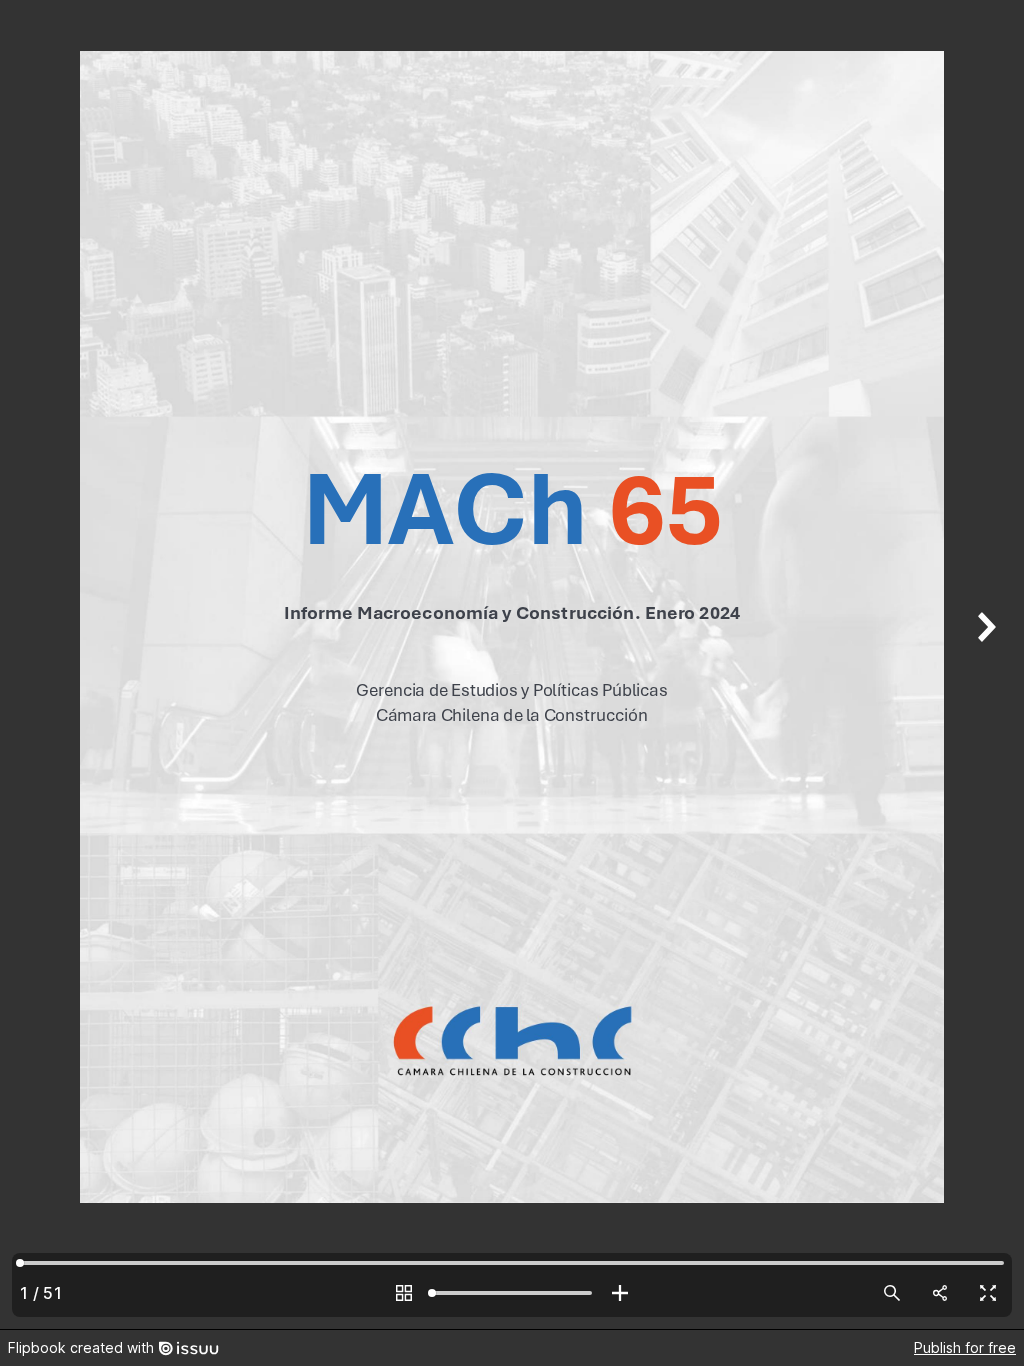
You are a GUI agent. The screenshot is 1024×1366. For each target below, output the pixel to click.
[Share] (940, 1293)
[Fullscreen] (988, 1293)
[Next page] (984, 664)
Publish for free (965, 1347)
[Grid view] (404, 1293)
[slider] (512, 1293)
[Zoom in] (620, 1293)
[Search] (892, 1293)
